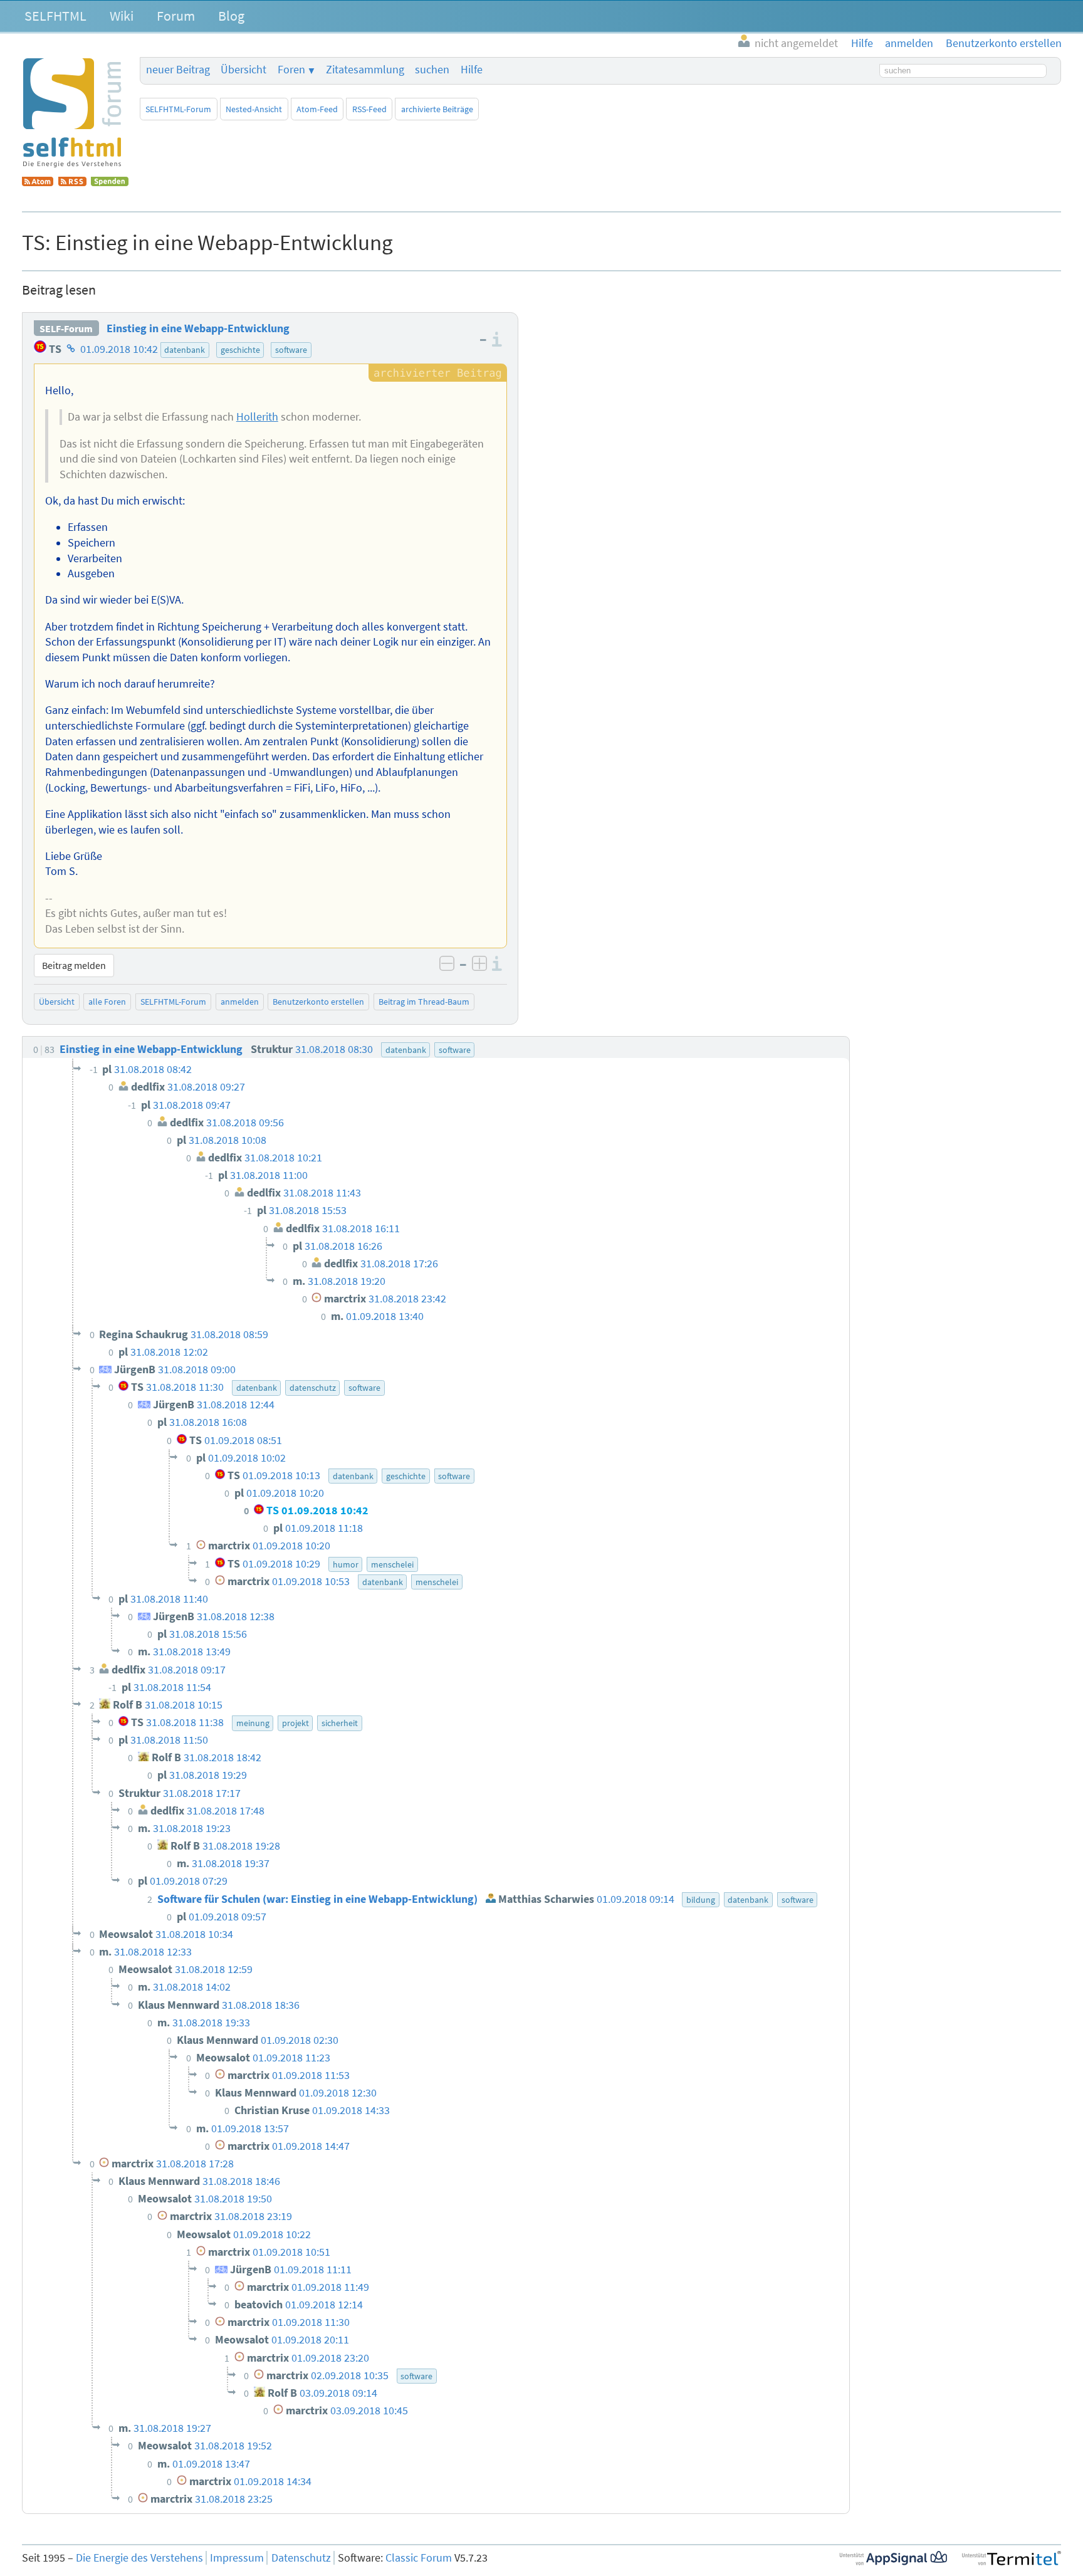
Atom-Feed (317, 109)
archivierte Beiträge (437, 109)
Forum (176, 16)
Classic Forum (419, 2558)
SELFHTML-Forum (178, 109)
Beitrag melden (74, 965)
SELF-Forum (66, 328)
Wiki (122, 16)
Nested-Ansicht (254, 109)
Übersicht (243, 70)
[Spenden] (110, 182)
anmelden (240, 1002)
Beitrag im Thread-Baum (424, 1002)
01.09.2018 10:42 (119, 349)
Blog (231, 16)
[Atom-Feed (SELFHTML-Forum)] (38, 182)
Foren (291, 70)
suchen (432, 70)
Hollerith (257, 417)
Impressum (237, 2558)
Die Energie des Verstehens (139, 2558)
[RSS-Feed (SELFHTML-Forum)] (72, 182)
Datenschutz (301, 2558)
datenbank (185, 350)
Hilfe (472, 70)
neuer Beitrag (178, 70)
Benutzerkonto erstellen (318, 1002)
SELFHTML (55, 16)
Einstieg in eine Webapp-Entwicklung (198, 328)
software (291, 350)
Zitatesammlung (365, 70)
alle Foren (107, 1002)
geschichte (240, 350)
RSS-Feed (369, 109)
